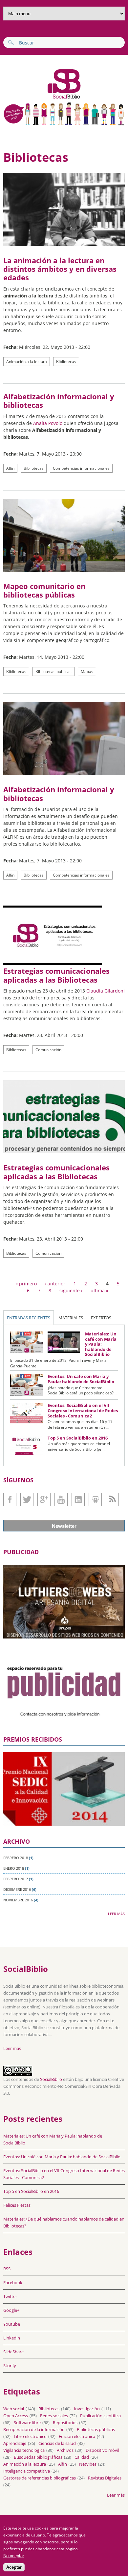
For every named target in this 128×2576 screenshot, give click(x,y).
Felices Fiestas (17, 2205)
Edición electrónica (77, 2436)
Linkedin (78, 1499)
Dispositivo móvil (102, 2450)
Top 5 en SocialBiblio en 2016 (78, 1438)
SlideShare (95, 1499)
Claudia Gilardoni (106, 991)
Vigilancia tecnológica (24, 2450)
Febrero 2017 (16, 1879)
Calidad (82, 2457)
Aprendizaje (15, 2443)
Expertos (101, 1318)
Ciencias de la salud (57, 2443)
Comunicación (48, 1050)
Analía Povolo (48, 423)
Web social (14, 2409)
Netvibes (88, 2464)
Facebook (10, 1499)
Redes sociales (54, 2416)
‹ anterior (55, 1284)
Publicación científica (100, 2416)
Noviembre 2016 (18, 1900)
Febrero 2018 (16, 1858)
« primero (26, 1284)
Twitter (27, 1499)
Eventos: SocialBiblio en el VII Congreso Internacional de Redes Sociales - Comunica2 (83, 1410)
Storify (10, 2366)
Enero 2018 (14, 1868)
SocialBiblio (51, 2079)
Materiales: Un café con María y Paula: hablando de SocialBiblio (101, 1344)
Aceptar (14, 2567)
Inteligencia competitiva (27, 2471)
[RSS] (112, 1499)
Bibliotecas (66, 362)
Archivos (65, 2450)
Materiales (71, 1318)
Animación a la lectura (27, 362)
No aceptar (14, 2556)
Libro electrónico (30, 2436)
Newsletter (64, 1526)
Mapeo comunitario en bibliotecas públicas (44, 590)
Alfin (10, 468)
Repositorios (65, 2422)
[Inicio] (43, 98)
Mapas (87, 672)
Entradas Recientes (29, 1318)
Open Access (16, 2416)
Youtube (61, 1499)
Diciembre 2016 (17, 1889)
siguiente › (71, 1290)
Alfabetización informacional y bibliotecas (59, 401)
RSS (7, 2269)
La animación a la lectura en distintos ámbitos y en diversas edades (60, 269)
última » (99, 1290)
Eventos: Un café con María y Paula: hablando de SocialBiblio (81, 1379)
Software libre (27, 2422)
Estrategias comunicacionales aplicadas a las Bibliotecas (56, 975)
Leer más (116, 1914)
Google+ (44, 1499)
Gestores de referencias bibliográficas (40, 2478)
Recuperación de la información (34, 2429)
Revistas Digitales (105, 2478)
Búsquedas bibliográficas (38, 2457)
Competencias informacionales (81, 468)
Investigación (87, 2409)
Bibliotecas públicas (53, 672)
